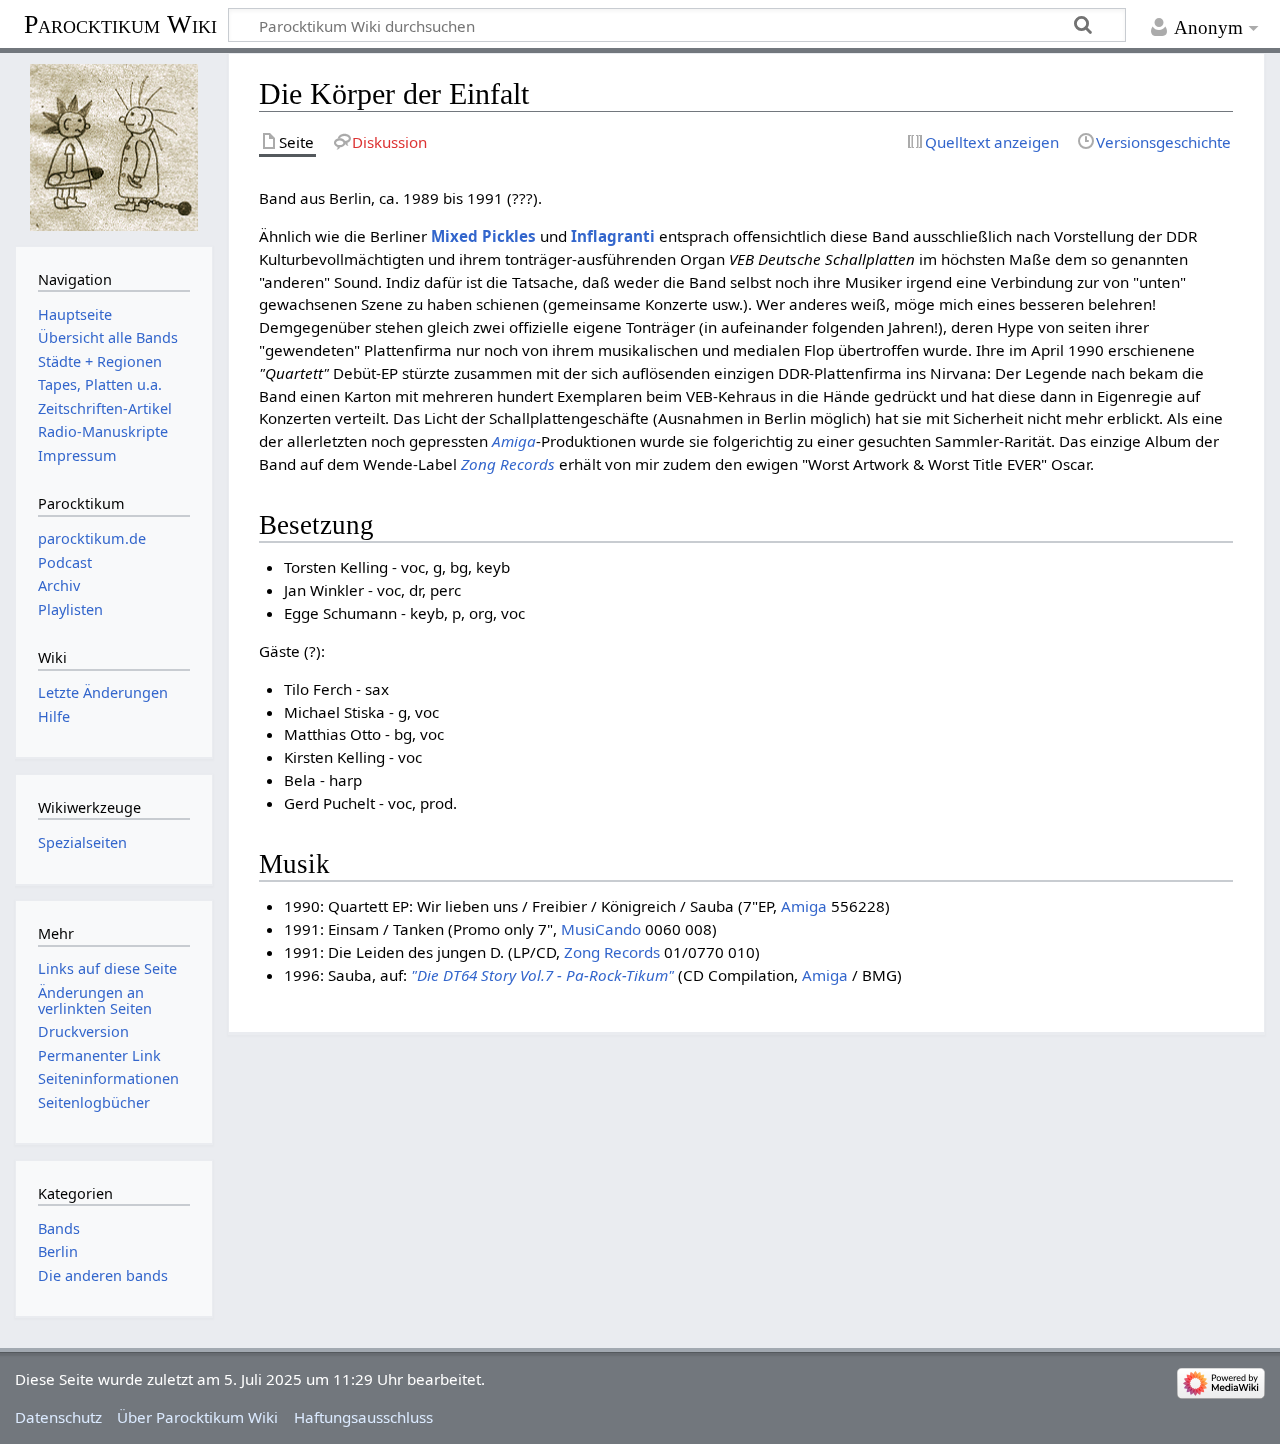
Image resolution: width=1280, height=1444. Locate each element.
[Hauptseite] (113, 147)
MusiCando (601, 929)
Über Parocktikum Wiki (197, 1417)
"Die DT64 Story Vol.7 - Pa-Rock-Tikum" (542, 975)
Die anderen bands (103, 1275)
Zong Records (508, 464)
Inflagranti (613, 236)
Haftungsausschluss (363, 1417)
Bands (59, 1228)
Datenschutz (58, 1417)
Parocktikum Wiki (120, 23)
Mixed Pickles (483, 236)
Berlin (58, 1251)
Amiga (514, 441)
